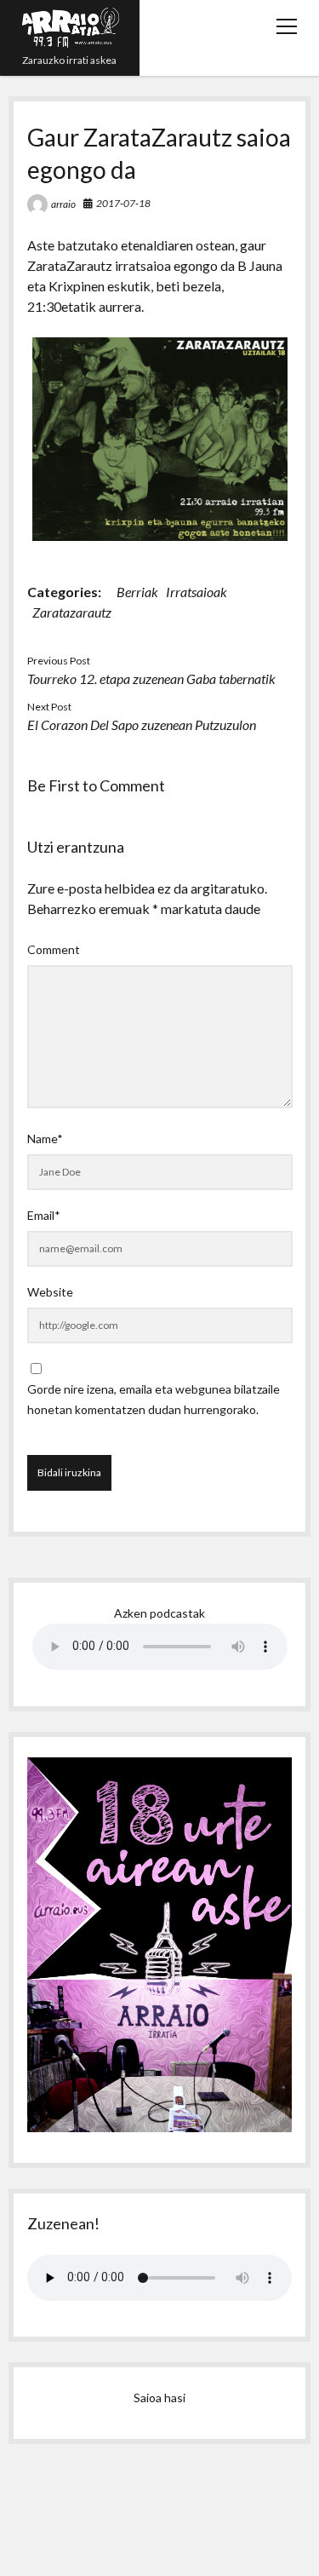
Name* (45, 1138)
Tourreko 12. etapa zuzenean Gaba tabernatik (151, 678)
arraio (63, 204)
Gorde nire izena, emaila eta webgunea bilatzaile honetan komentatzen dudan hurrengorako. (154, 1399)
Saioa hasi (159, 2398)
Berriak (137, 592)
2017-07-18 (123, 203)
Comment (54, 949)
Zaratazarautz (72, 612)
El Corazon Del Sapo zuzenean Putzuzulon (142, 724)
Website (50, 1292)
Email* (44, 1215)
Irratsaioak (197, 592)
